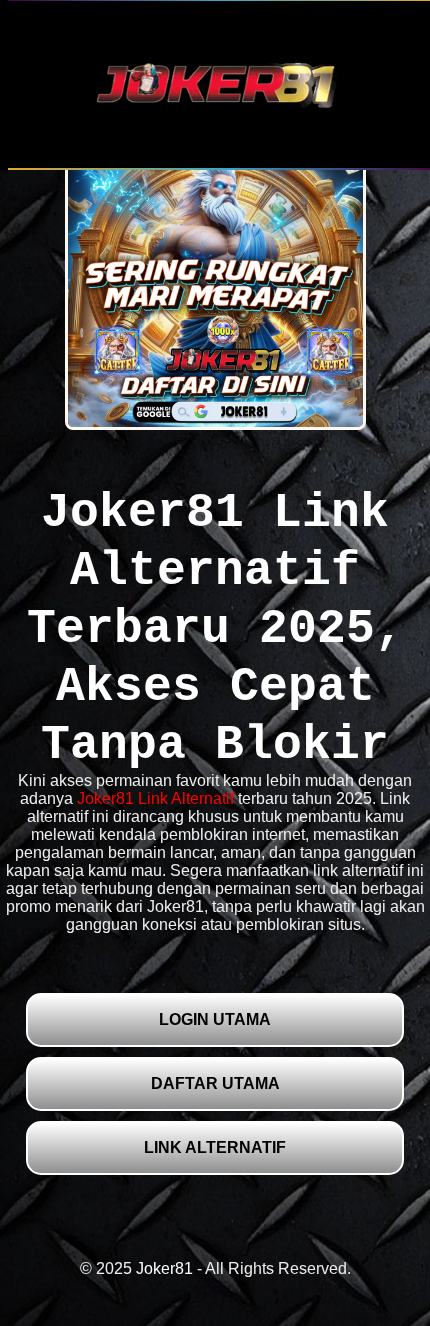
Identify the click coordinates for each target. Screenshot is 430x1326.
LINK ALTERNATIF (215, 1147)
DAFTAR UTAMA (215, 1083)
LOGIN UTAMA (215, 1019)
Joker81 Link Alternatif (155, 798)
